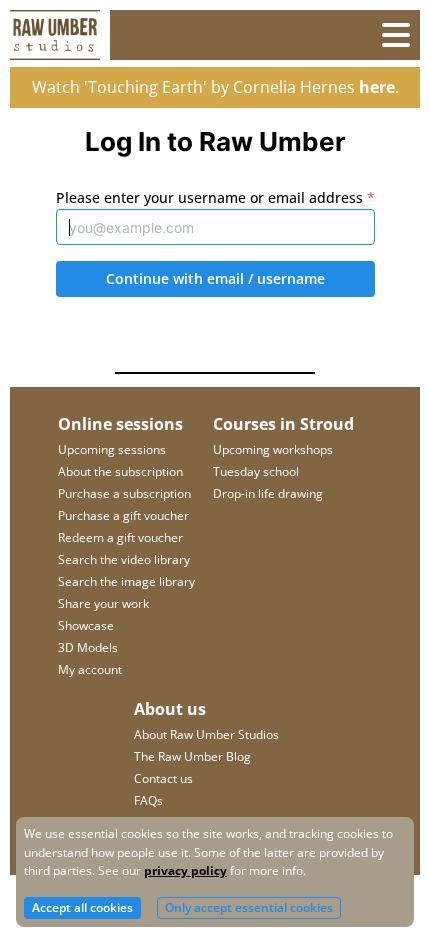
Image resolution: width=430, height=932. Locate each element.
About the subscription (120, 471)
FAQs (148, 800)
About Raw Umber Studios (206, 734)
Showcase (86, 625)
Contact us (163, 778)
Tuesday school (256, 471)
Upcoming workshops (273, 449)
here (377, 87)
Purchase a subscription (124, 493)
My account (90, 669)
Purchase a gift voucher (123, 515)
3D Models (88, 647)
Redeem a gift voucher (120, 537)
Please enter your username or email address (215, 197)
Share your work (103, 603)
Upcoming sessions (112, 449)
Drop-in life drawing (268, 493)
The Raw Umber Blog (192, 756)
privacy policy (185, 870)
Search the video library (124, 559)
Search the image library (126, 581)
